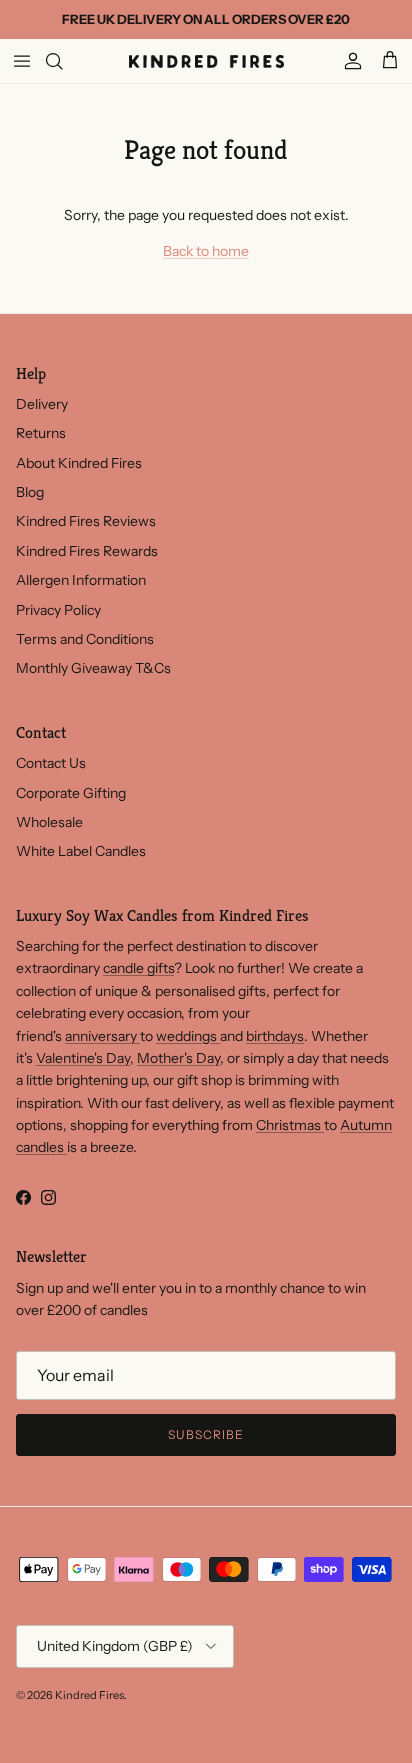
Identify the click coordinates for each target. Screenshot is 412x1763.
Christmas (290, 1125)
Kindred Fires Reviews (86, 521)
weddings (188, 1036)
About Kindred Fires (79, 463)
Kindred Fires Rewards (87, 551)
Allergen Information (81, 580)
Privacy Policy (58, 610)
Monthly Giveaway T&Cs (93, 668)
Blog (30, 492)
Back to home (206, 251)
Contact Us (51, 763)
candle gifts (138, 968)
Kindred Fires (89, 1695)
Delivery (42, 404)
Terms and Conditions (85, 639)
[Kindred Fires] (206, 61)
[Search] (66, 61)
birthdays (275, 1036)
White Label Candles (81, 851)
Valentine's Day (83, 1058)
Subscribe (206, 1434)
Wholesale (49, 822)
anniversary (102, 1036)
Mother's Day (178, 1058)
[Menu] (22, 61)
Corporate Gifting (71, 793)
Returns (41, 433)
